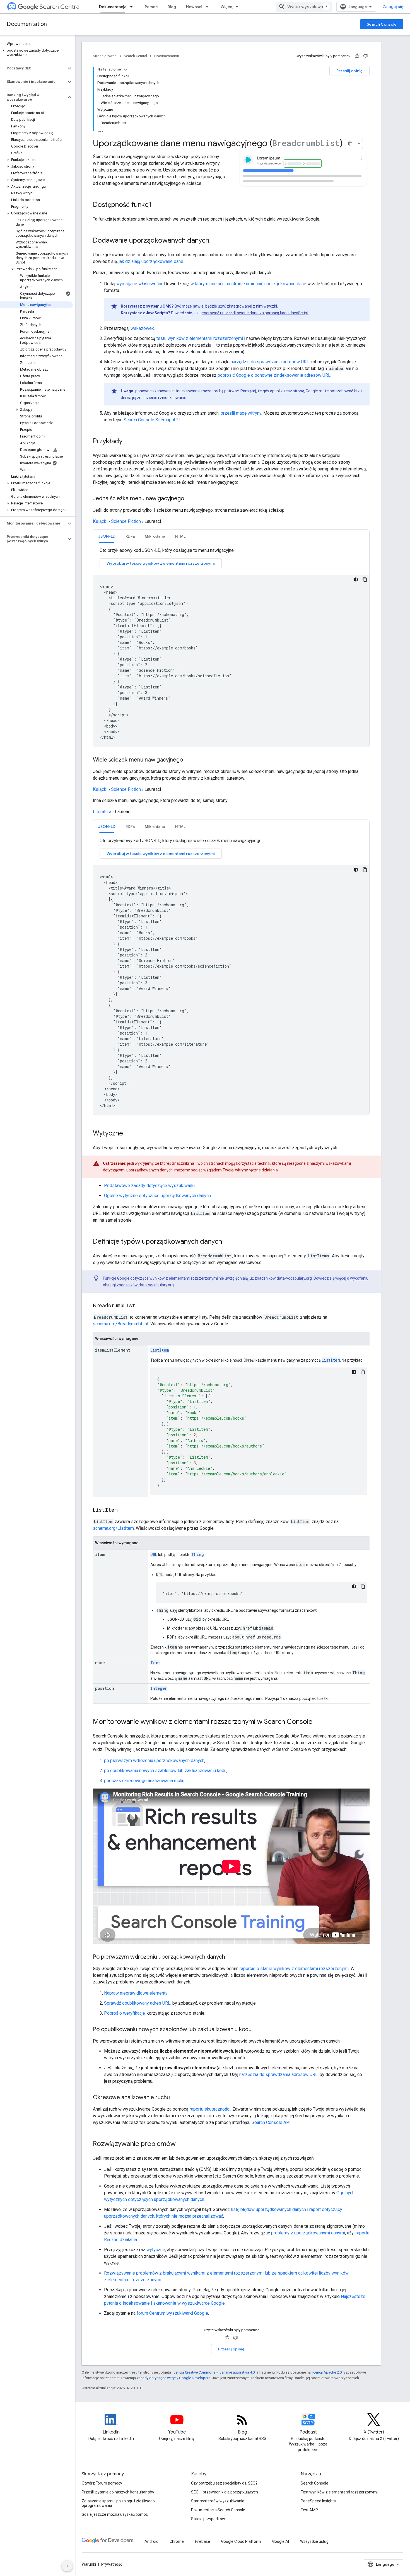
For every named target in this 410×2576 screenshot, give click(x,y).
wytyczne (156, 2250)
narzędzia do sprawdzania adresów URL (278, 2074)
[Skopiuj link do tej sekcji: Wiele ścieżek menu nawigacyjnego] (189, 760)
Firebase (202, 2541)
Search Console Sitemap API (152, 420)
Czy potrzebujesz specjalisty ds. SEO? (224, 2483)
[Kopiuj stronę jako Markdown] (350, 144)
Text (155, 1663)
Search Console (382, 24)
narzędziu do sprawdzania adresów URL (270, 362)
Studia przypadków (208, 2519)
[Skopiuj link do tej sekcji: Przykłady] (128, 442)
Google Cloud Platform (241, 2541)
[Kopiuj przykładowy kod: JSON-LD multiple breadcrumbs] (365, 870)
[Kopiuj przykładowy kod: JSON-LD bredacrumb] (365, 579)
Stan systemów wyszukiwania (218, 2501)
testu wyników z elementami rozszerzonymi (200, 338)
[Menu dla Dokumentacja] (133, 7)
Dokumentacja (113, 7)
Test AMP (309, 2510)
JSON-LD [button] (107, 536)
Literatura (102, 812)
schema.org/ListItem (113, 1528)
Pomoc (151, 7)
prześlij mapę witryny (241, 413)
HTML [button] (180, 536)
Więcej (227, 7)
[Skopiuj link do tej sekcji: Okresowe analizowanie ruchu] (175, 2098)
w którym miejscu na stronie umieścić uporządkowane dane (248, 284)
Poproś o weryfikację (124, 2013)
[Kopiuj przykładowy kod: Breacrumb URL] (363, 1586)
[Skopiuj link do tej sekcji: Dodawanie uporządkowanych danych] (216, 241)
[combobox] (304, 7)
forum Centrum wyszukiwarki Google (172, 2313)
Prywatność (112, 2564)
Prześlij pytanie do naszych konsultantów (118, 2492)
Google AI (281, 2541)
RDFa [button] (130, 536)
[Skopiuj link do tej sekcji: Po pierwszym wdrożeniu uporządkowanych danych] (231, 1957)
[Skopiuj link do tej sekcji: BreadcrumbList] (141, 1306)
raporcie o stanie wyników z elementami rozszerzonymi (294, 1969)
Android (151, 2541)
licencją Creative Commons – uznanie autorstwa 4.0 (213, 2372)
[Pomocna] (357, 56)
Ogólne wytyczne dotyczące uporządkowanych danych (157, 1196)
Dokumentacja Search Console (218, 2510)
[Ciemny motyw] (356, 579)
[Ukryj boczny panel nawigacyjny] (67, 2566)
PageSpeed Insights (318, 2501)
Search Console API (271, 2122)
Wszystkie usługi (315, 2541)
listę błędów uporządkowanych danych (268, 2209)
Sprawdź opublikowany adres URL (137, 2003)
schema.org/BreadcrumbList (121, 1324)
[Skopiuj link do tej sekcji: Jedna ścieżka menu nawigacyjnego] (190, 499)
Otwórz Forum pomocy (102, 2483)
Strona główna (105, 56)
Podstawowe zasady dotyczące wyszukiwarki (149, 1186)
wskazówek (142, 328)
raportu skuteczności (210, 2109)
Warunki (89, 2564)
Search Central (60, 7)
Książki (100, 521)
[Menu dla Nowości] (209, 7)
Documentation (27, 24)
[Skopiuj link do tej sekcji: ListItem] (123, 1510)
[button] (36, 53)
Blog (172, 7)
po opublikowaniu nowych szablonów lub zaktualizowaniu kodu (165, 1771)
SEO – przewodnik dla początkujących (225, 2492)
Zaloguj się (393, 7)
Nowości (194, 7)
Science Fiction (126, 521)
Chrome (177, 2541)
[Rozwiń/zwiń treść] (126, 69)
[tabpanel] (231, 647)
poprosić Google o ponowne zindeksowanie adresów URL (274, 375)
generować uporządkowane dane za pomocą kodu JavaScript (254, 313)
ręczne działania (263, 1170)
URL (154, 1554)
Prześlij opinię (349, 71)
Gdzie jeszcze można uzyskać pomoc (115, 2514)
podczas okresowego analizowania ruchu (144, 1781)
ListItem (160, 1350)
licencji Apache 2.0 (327, 2372)
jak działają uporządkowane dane (151, 261)
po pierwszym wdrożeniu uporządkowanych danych (154, 1761)
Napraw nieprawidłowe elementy (136, 1993)
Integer (159, 1688)
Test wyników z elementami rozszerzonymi (339, 2492)
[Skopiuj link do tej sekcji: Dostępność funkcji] (157, 205)
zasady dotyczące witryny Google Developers (173, 2378)
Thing (198, 1554)
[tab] (107, 536)
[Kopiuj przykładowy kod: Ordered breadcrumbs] (363, 1372)
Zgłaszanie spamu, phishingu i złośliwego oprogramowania (118, 2503)
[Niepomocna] (365, 56)
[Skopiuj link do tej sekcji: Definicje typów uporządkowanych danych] (228, 1242)
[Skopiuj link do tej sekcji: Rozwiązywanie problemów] (181, 2144)
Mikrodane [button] (155, 536)
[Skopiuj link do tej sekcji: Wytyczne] (129, 1134)
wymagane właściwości (139, 284)
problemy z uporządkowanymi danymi (308, 2233)
